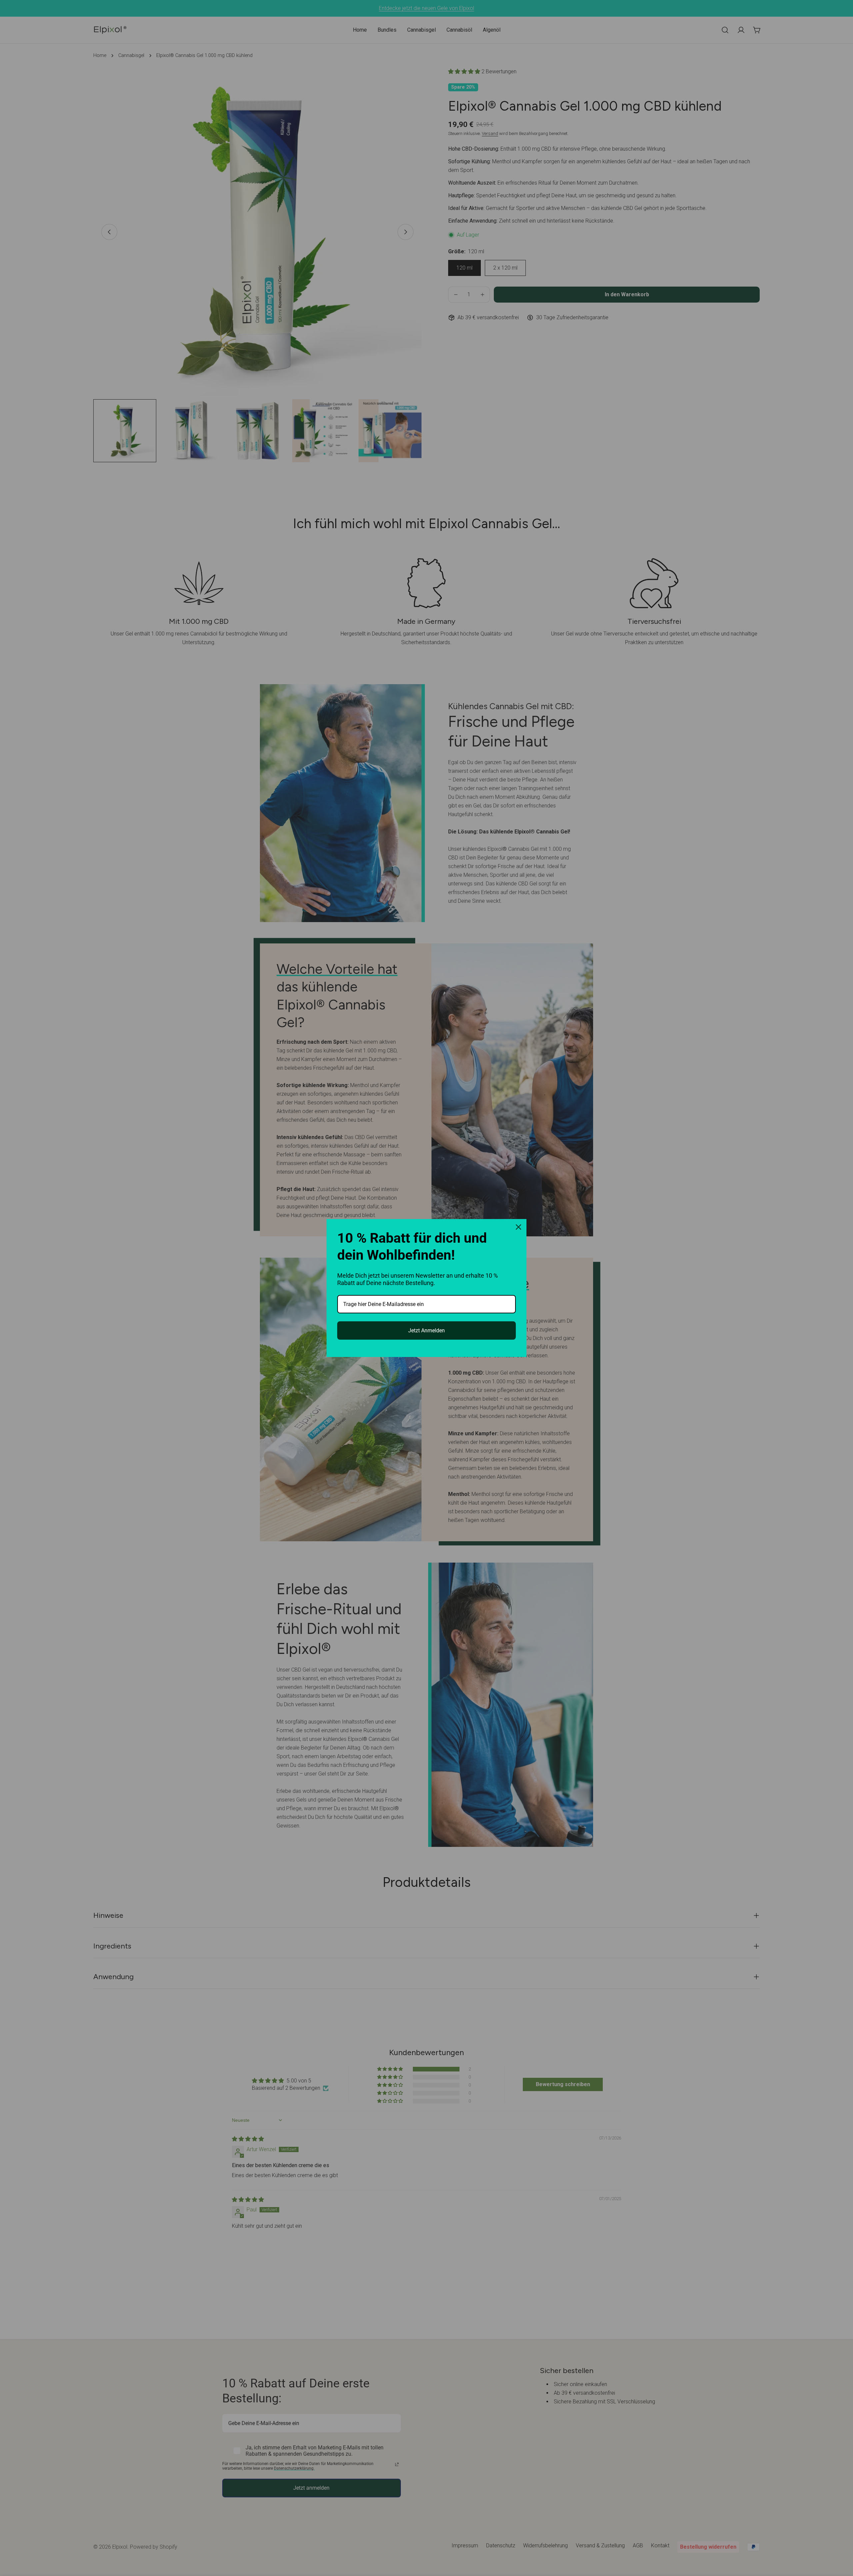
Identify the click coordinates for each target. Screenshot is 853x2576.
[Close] (518, 1227)
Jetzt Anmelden (426, 1330)
